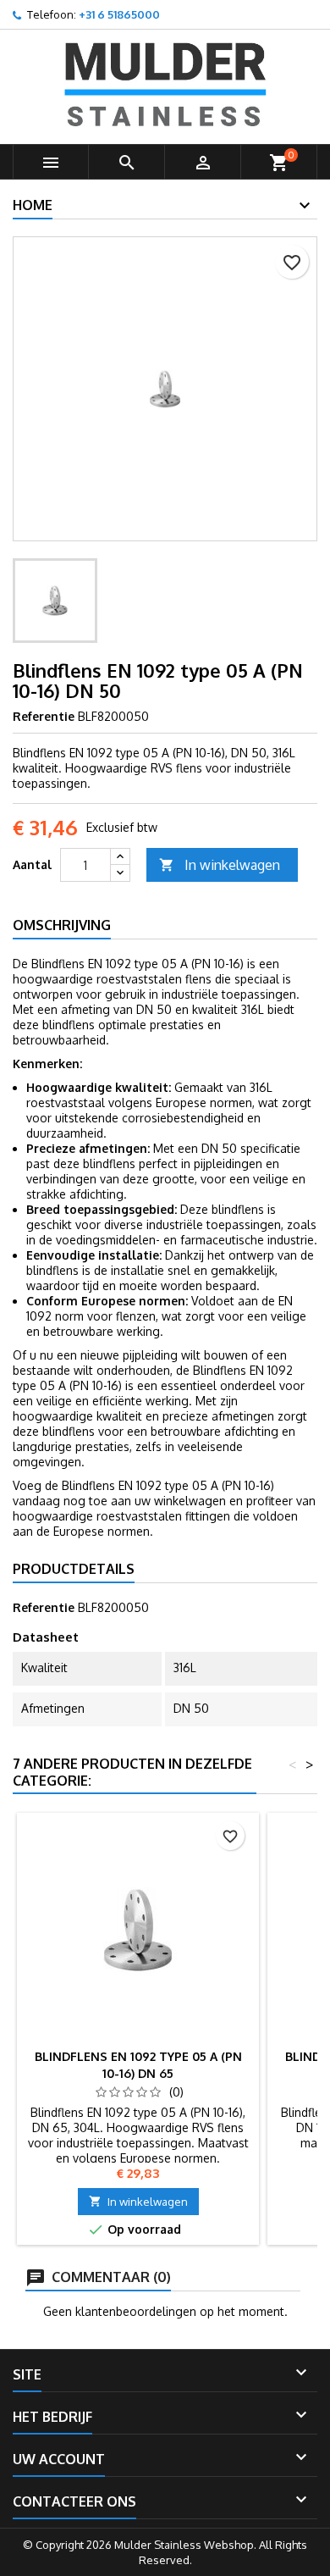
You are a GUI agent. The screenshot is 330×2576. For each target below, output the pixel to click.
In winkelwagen (220, 865)
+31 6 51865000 (119, 14)
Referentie (44, 716)
